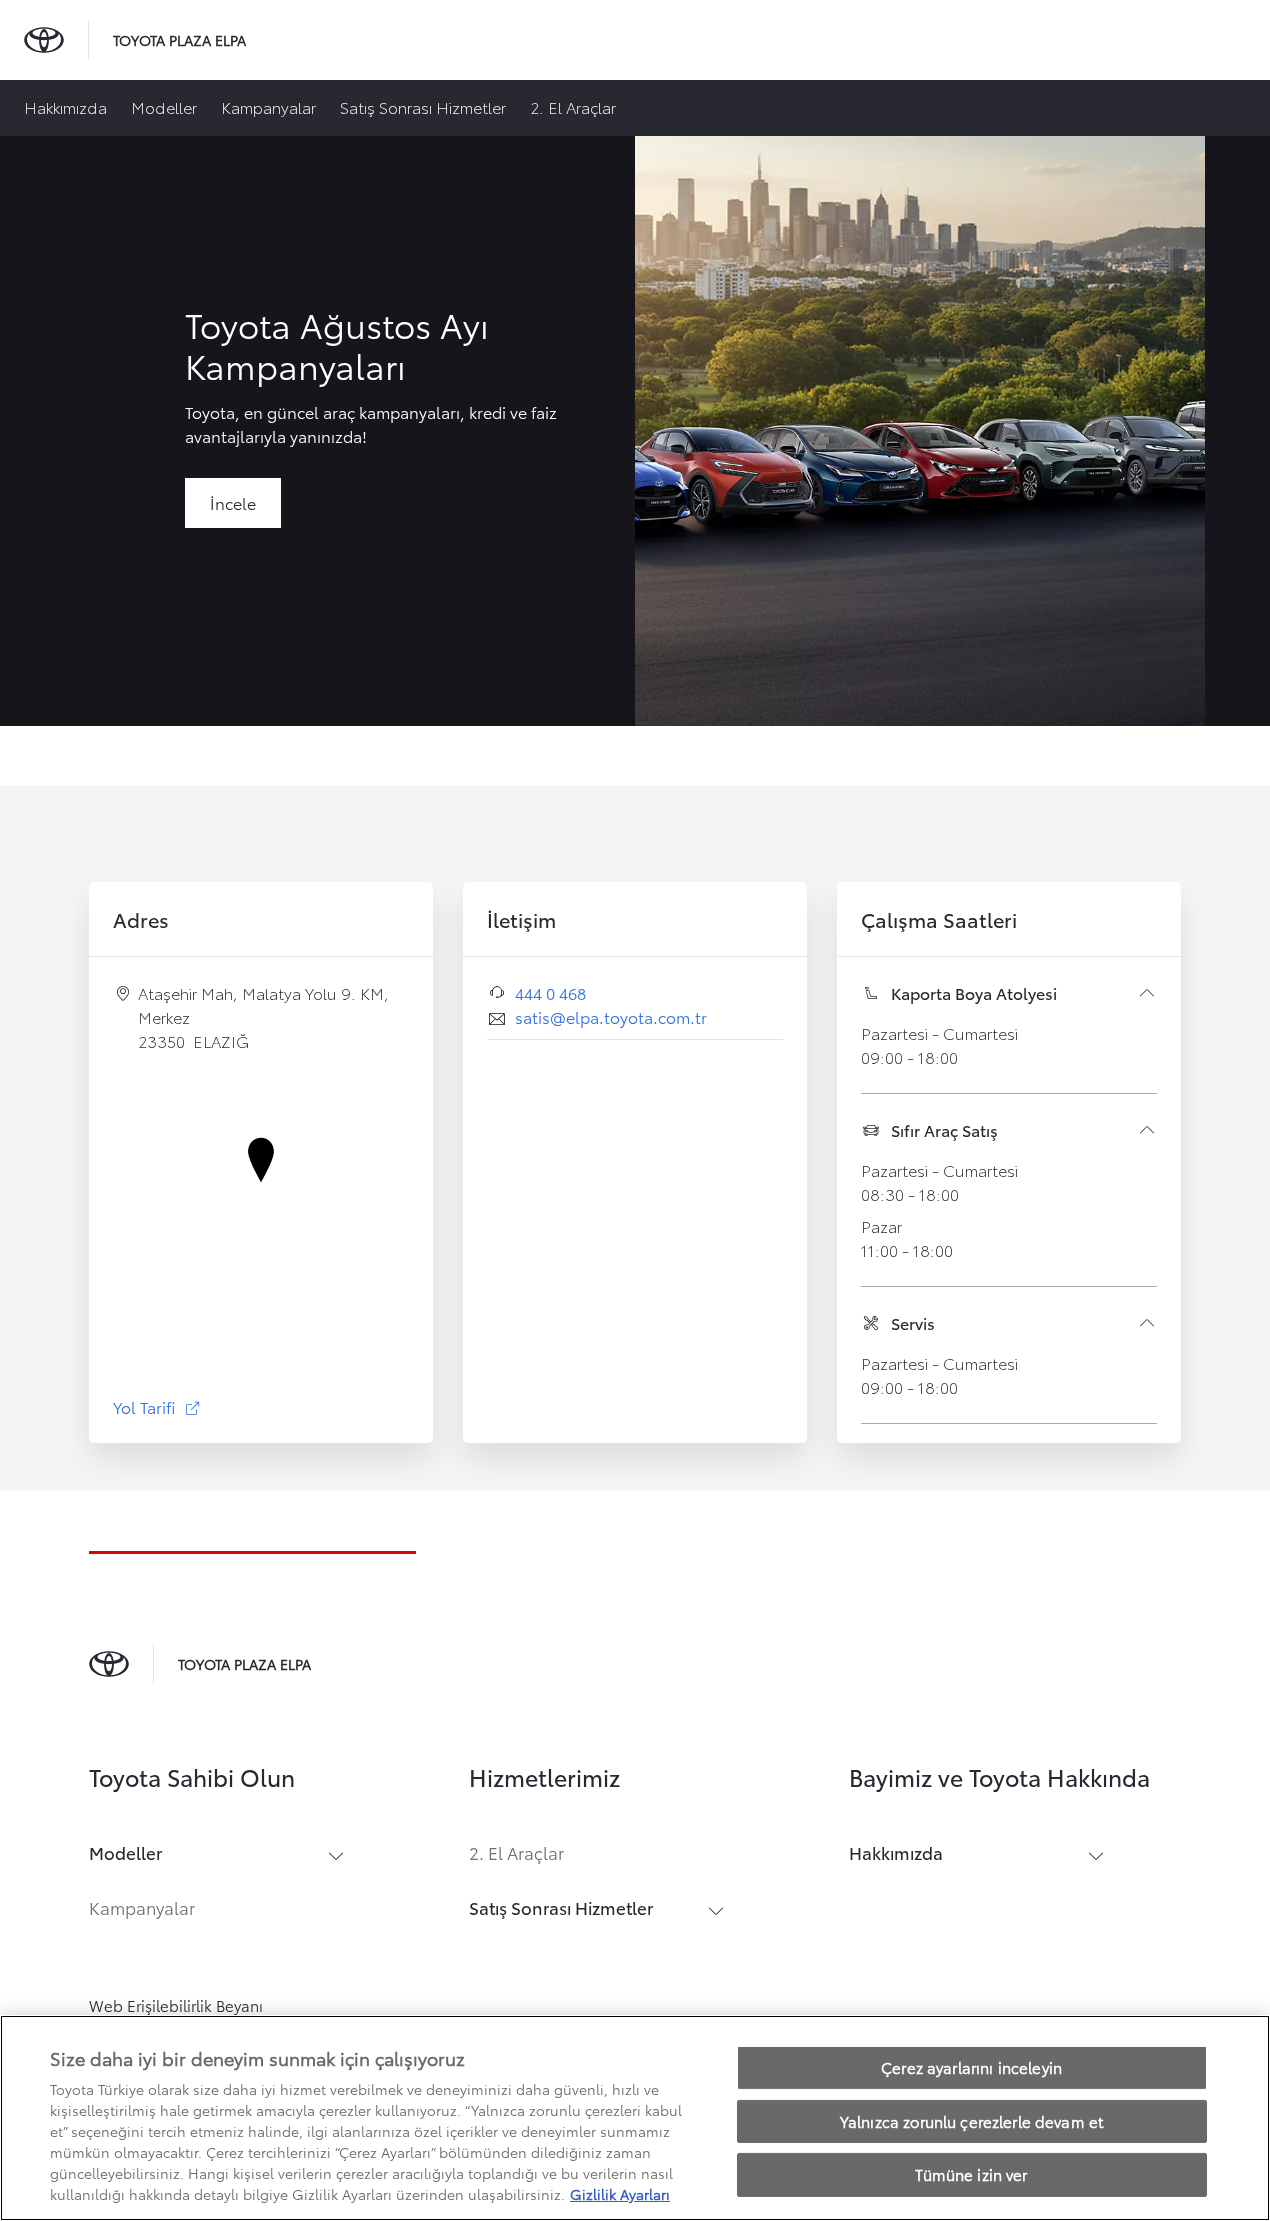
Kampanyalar (268, 106)
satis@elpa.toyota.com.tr (611, 1016)
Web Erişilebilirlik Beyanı (176, 2005)
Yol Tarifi (157, 1406)
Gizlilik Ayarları (620, 2194)
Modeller (164, 106)
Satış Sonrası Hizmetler (423, 106)
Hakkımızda (65, 106)
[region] (635, 2118)
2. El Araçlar (573, 106)
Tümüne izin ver (971, 2174)
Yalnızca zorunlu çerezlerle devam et (971, 2121)
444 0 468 (550, 992)
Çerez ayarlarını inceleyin (971, 2067)
